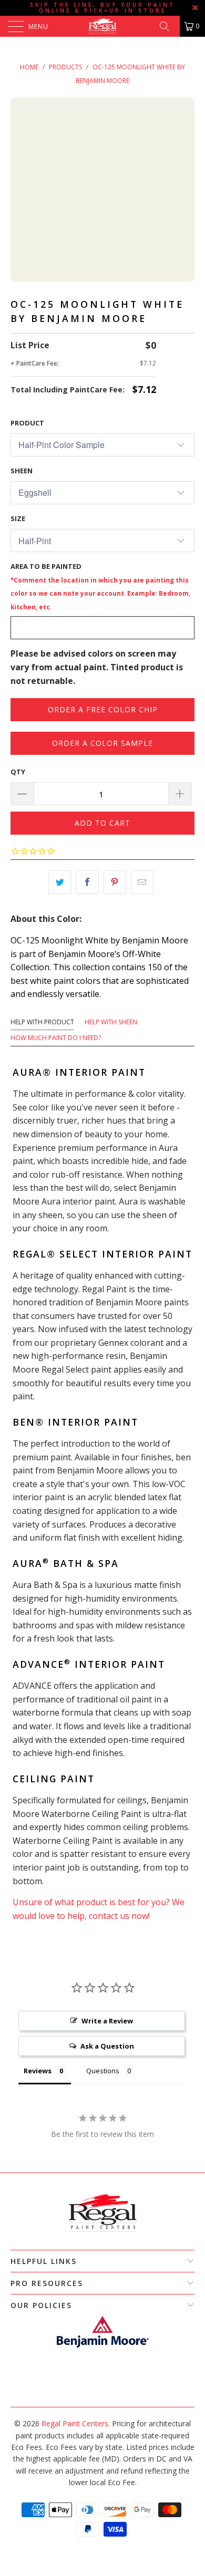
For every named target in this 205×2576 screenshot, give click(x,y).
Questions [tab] (103, 2071)
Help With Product (42, 1022)
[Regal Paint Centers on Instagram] (107, 2391)
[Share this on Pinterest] (115, 882)
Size (18, 518)
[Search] (168, 26)
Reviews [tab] (38, 2071)
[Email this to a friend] (142, 882)
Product (27, 423)
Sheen (22, 471)
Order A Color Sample (102, 743)
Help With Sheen (111, 1022)
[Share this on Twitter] (60, 882)
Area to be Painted (100, 586)
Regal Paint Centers (75, 2423)
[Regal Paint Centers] (103, 26)
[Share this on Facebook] (87, 882)
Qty (18, 772)
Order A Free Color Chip (103, 709)
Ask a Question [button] (107, 2046)
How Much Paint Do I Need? (56, 1038)
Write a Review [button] (107, 2021)
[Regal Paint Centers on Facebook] (97, 2391)
